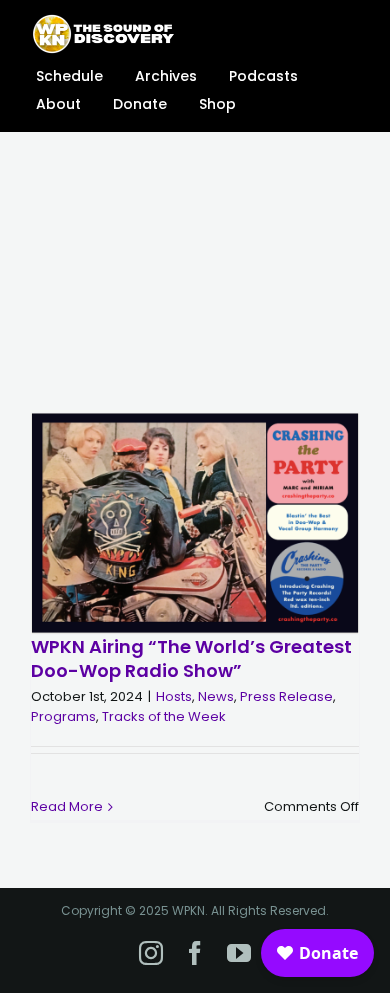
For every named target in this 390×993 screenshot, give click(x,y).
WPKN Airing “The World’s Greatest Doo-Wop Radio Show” (191, 658)
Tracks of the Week (164, 716)
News (216, 696)
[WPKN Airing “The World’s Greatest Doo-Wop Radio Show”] (195, 524)
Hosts (174, 696)
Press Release (286, 696)
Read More (67, 806)
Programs (63, 716)
